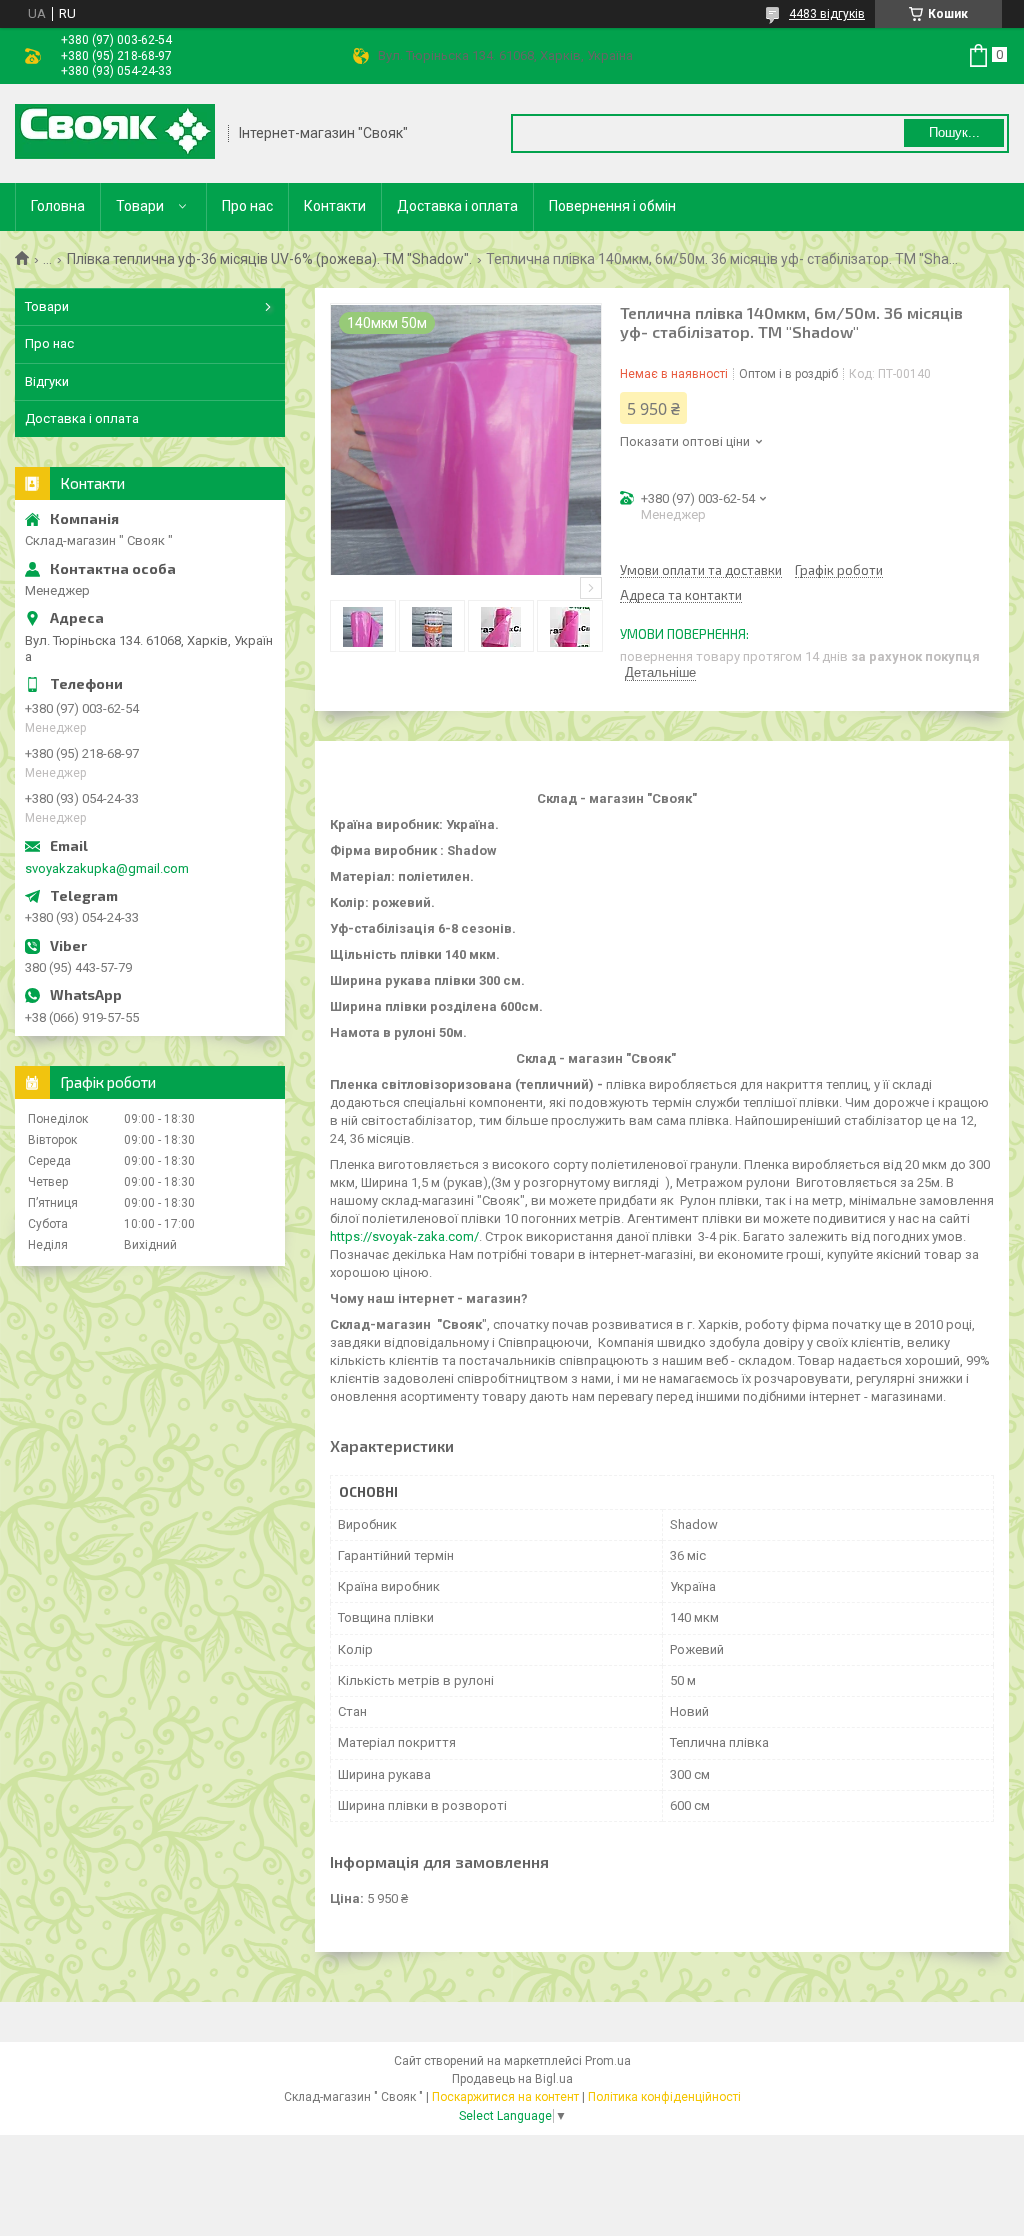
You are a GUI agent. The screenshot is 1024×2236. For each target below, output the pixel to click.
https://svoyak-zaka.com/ (404, 1236)
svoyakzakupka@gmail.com (107, 868)
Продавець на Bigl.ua (512, 2079)
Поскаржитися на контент (505, 2097)
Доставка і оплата (457, 206)
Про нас (247, 206)
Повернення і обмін (612, 206)
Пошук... (954, 132)
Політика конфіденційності (664, 2097)
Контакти (335, 206)
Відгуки (47, 381)
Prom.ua (608, 2061)
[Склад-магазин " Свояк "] (115, 133)
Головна (58, 206)
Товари (140, 206)
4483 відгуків (827, 14)
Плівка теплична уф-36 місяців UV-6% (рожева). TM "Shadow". (269, 259)
